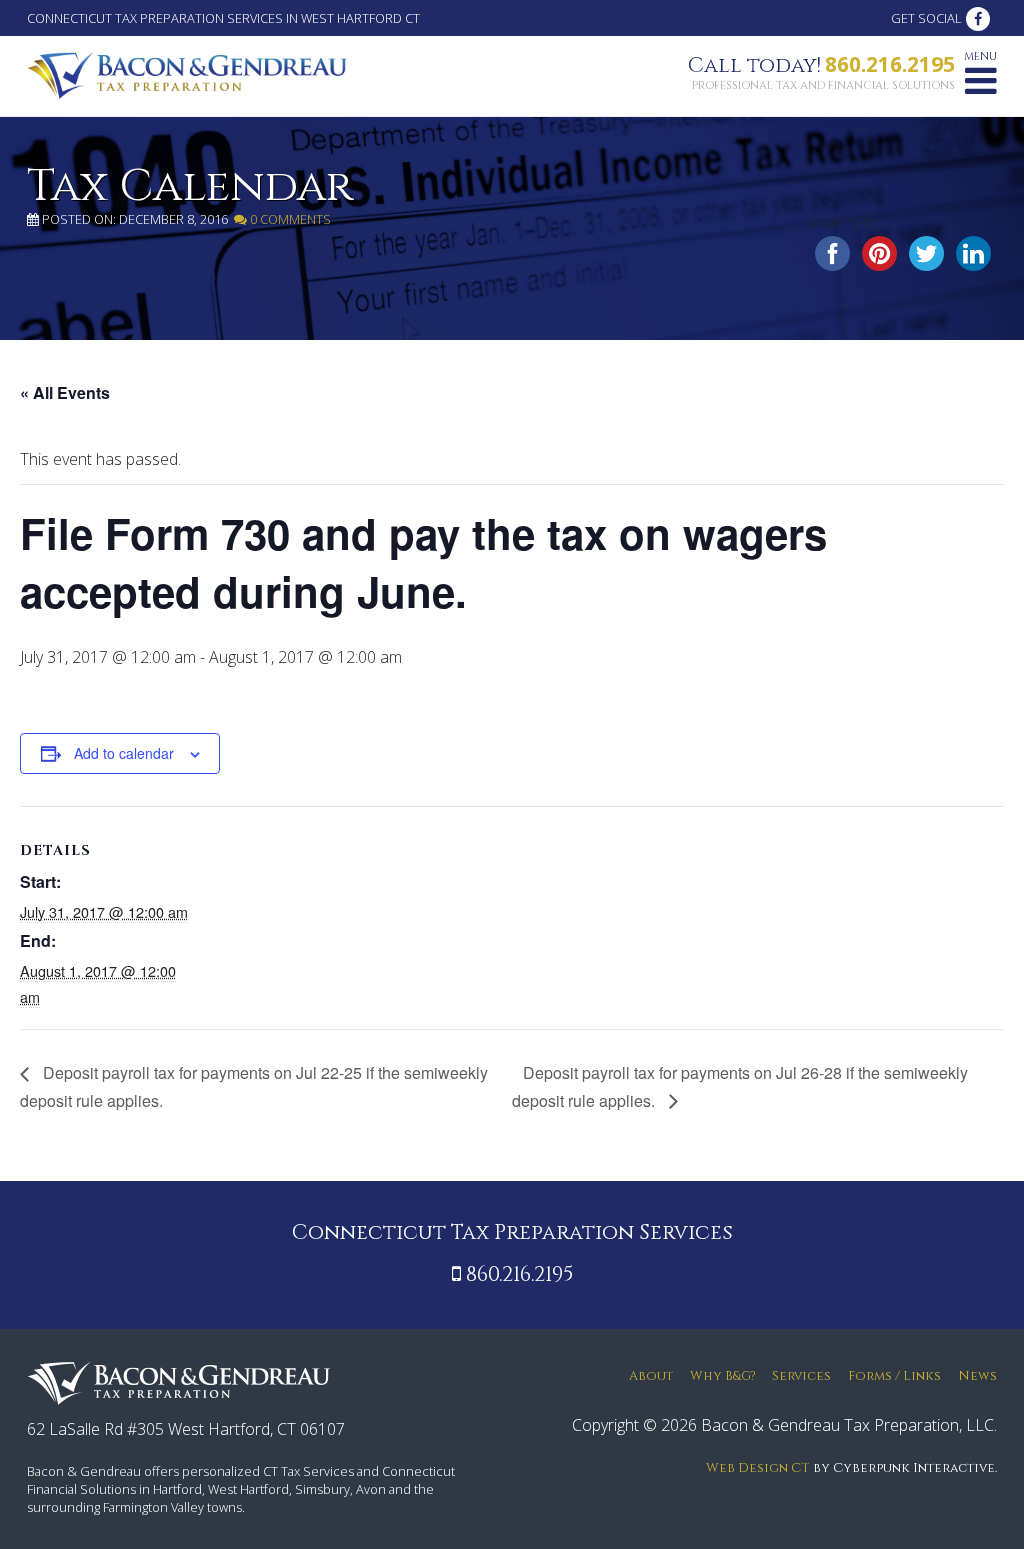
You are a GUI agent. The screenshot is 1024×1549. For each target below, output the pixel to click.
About (651, 1376)
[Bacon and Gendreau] (187, 74)
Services (801, 1376)
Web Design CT (758, 1468)
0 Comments (289, 219)
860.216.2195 (890, 64)
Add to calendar (124, 753)
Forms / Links (894, 1376)
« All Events (65, 392)
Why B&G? (723, 1376)
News (977, 1376)
